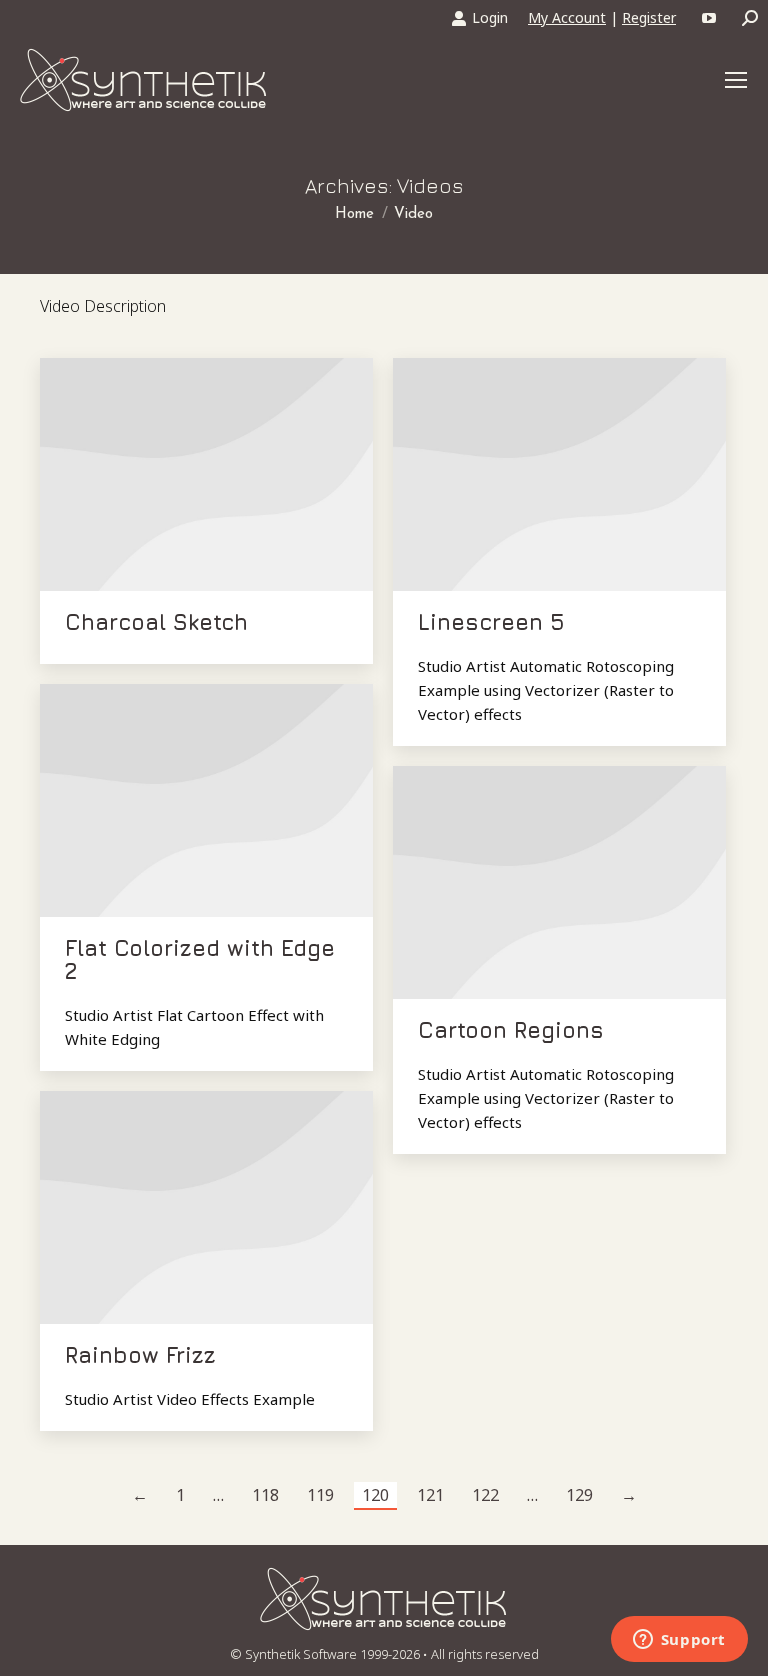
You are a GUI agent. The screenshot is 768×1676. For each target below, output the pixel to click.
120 (375, 1495)
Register (649, 17)
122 (485, 1495)
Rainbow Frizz (140, 1355)
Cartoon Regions (511, 1030)
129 (579, 1495)
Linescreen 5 (491, 622)
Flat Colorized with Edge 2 (200, 959)
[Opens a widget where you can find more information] (679, 1641)
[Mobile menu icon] (736, 80)
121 (430, 1495)
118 (265, 1495)
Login (490, 17)
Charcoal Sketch (156, 622)
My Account (567, 17)
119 (320, 1495)
